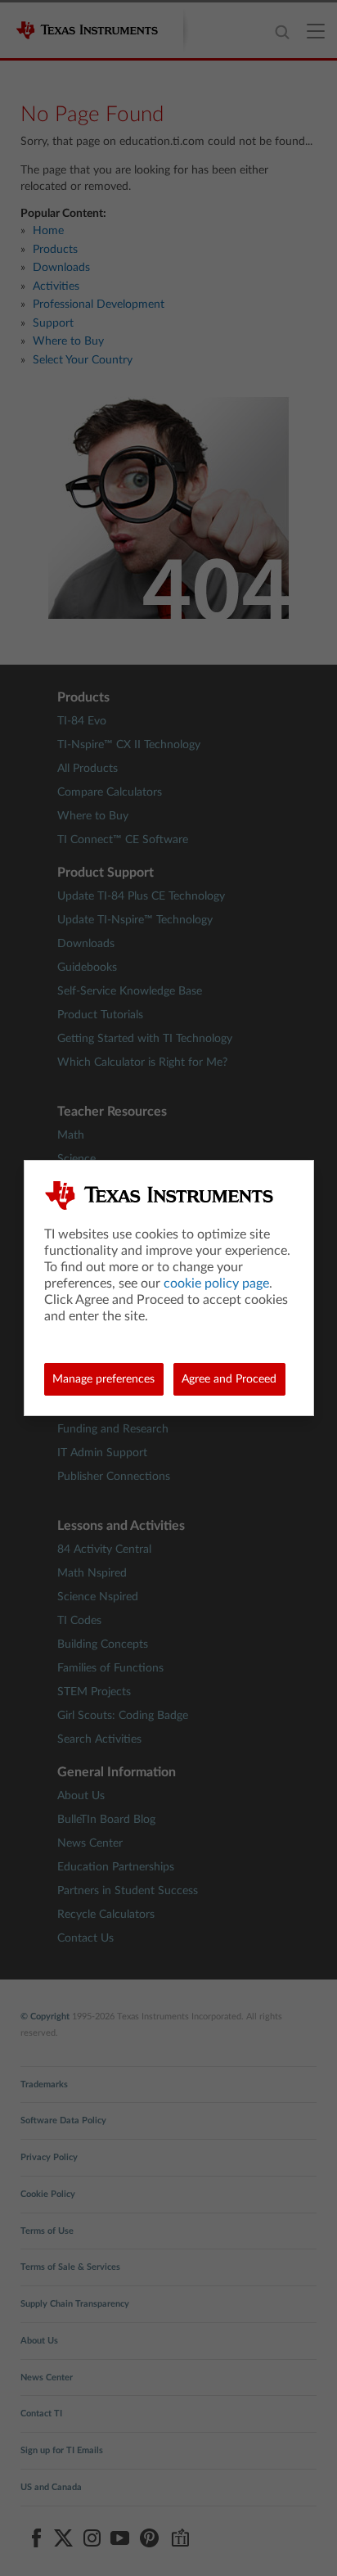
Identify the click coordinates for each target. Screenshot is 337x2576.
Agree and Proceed (229, 1379)
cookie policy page (216, 1283)
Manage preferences (103, 1379)
